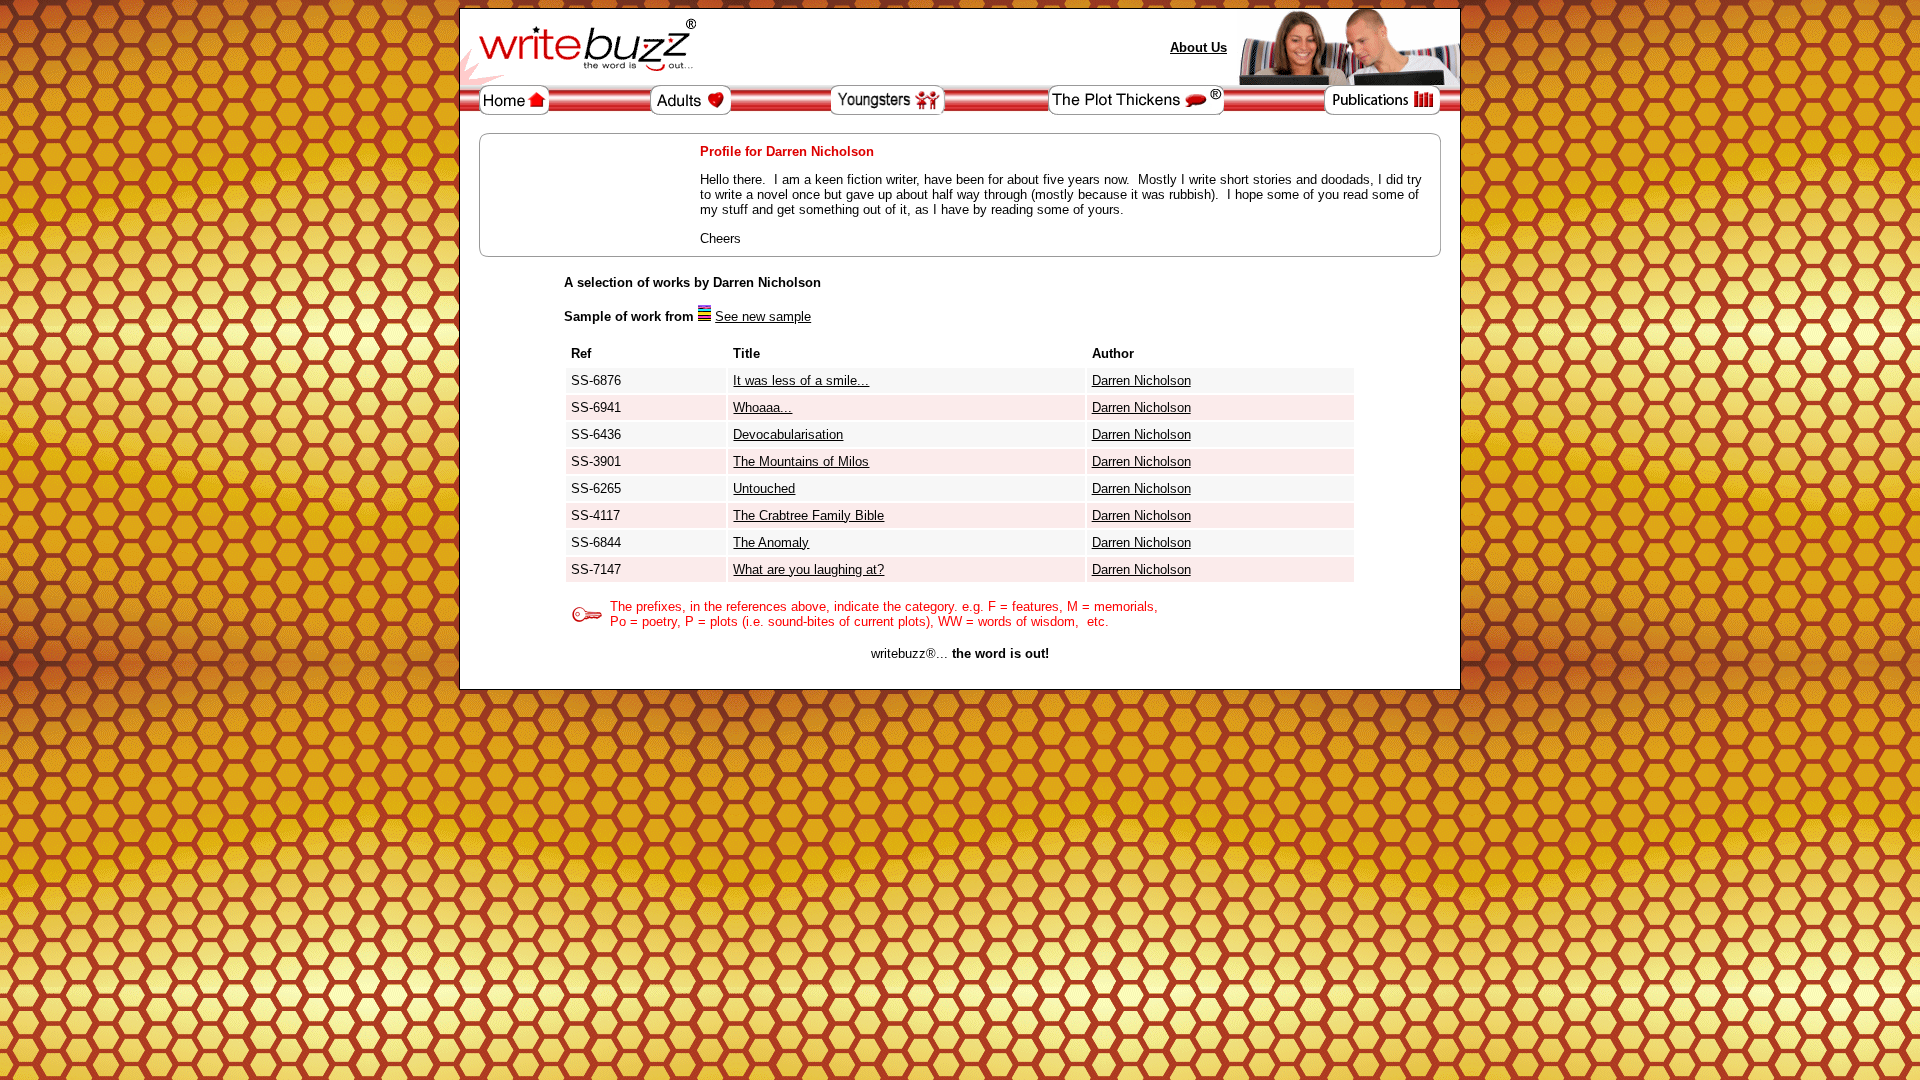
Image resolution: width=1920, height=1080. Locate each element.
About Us (1198, 47)
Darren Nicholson (1141, 380)
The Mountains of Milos (801, 461)
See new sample (763, 316)
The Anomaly (771, 542)
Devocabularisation (788, 434)
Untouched (764, 488)
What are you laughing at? (808, 569)
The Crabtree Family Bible (808, 515)
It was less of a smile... (801, 380)
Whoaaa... (762, 407)
